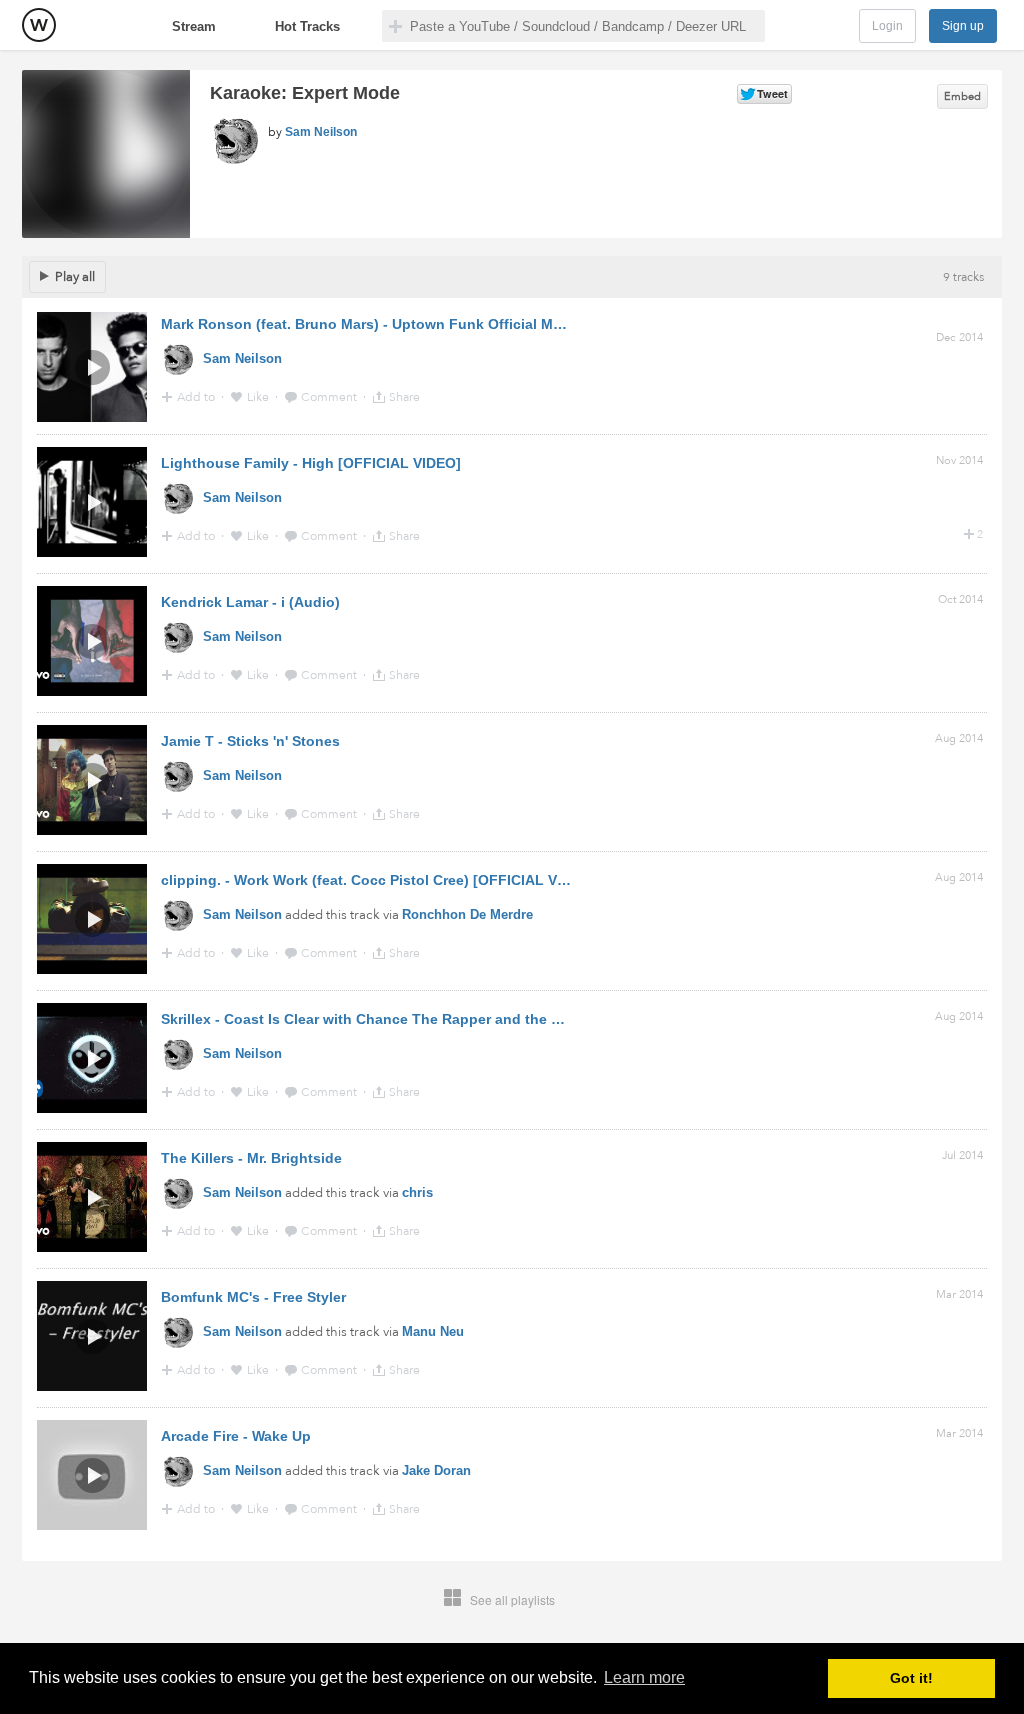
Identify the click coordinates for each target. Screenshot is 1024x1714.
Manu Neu (433, 1331)
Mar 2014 (959, 1294)
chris (417, 1192)
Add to (197, 397)
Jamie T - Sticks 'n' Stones (250, 741)
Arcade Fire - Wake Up (236, 1436)
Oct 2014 (960, 599)
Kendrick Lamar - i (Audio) (250, 602)
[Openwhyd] (39, 25)
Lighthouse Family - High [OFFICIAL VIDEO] (311, 463)
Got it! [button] (911, 1678)
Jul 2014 (962, 1155)
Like (259, 397)
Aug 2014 (959, 738)
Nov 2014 (959, 460)
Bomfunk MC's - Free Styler (253, 1297)
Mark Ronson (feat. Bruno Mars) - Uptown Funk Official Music (371, 324)
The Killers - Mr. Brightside (251, 1158)
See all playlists (512, 1599)
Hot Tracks (307, 26)
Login (887, 26)
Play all (75, 277)
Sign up (963, 26)
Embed (962, 96)
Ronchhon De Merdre (467, 914)
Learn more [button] (644, 1677)
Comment (330, 397)
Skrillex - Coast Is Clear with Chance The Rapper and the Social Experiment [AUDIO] (447, 1019)
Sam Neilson (321, 132)
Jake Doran (436, 1470)
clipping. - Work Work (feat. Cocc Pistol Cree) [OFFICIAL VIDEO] (378, 880)
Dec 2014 (959, 337)
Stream (194, 26)
